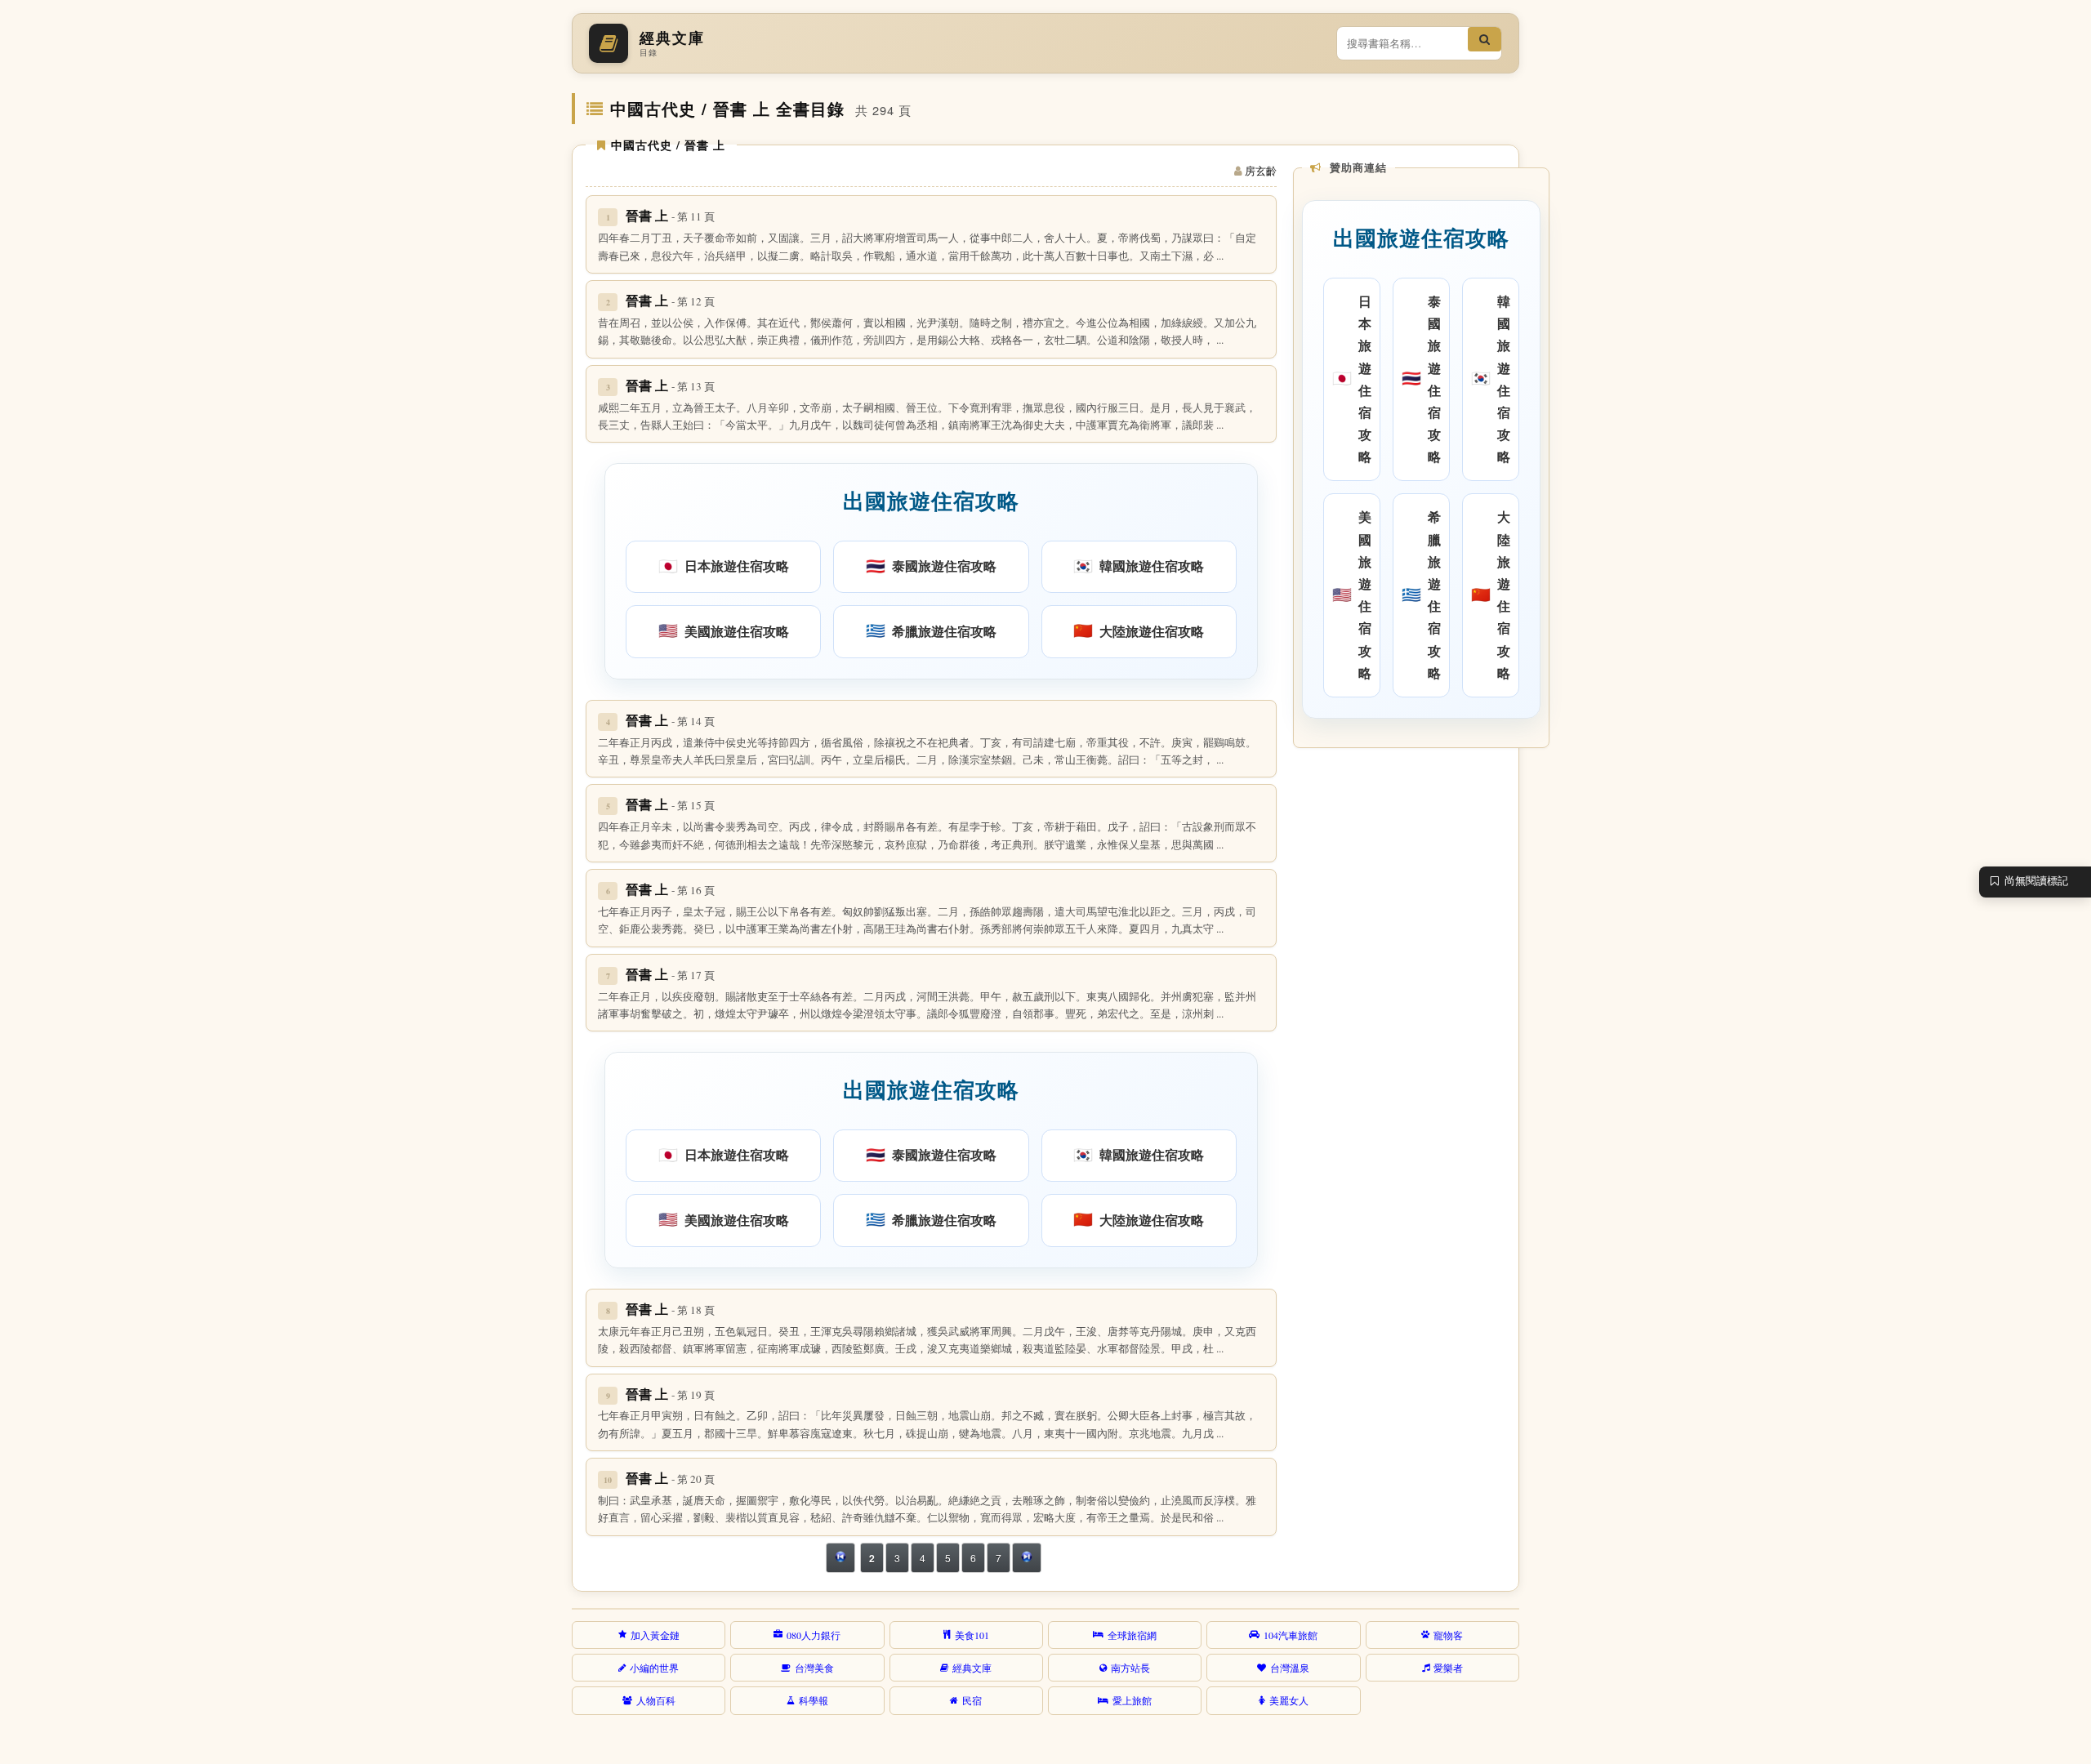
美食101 (972, 1635)
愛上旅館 (1132, 1700)
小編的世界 (654, 1668)
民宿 (972, 1700)
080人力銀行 (814, 1635)
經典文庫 (972, 1668)
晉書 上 (670, 215)
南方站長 (1130, 1668)
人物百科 (656, 1700)
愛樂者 (1448, 1668)
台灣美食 (814, 1668)
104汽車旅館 (1291, 1635)
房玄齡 (1261, 171)
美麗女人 (1289, 1700)
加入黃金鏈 (655, 1635)
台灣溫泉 (1290, 1668)
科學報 (814, 1700)
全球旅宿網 (1132, 1635)
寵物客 (1448, 1635)
